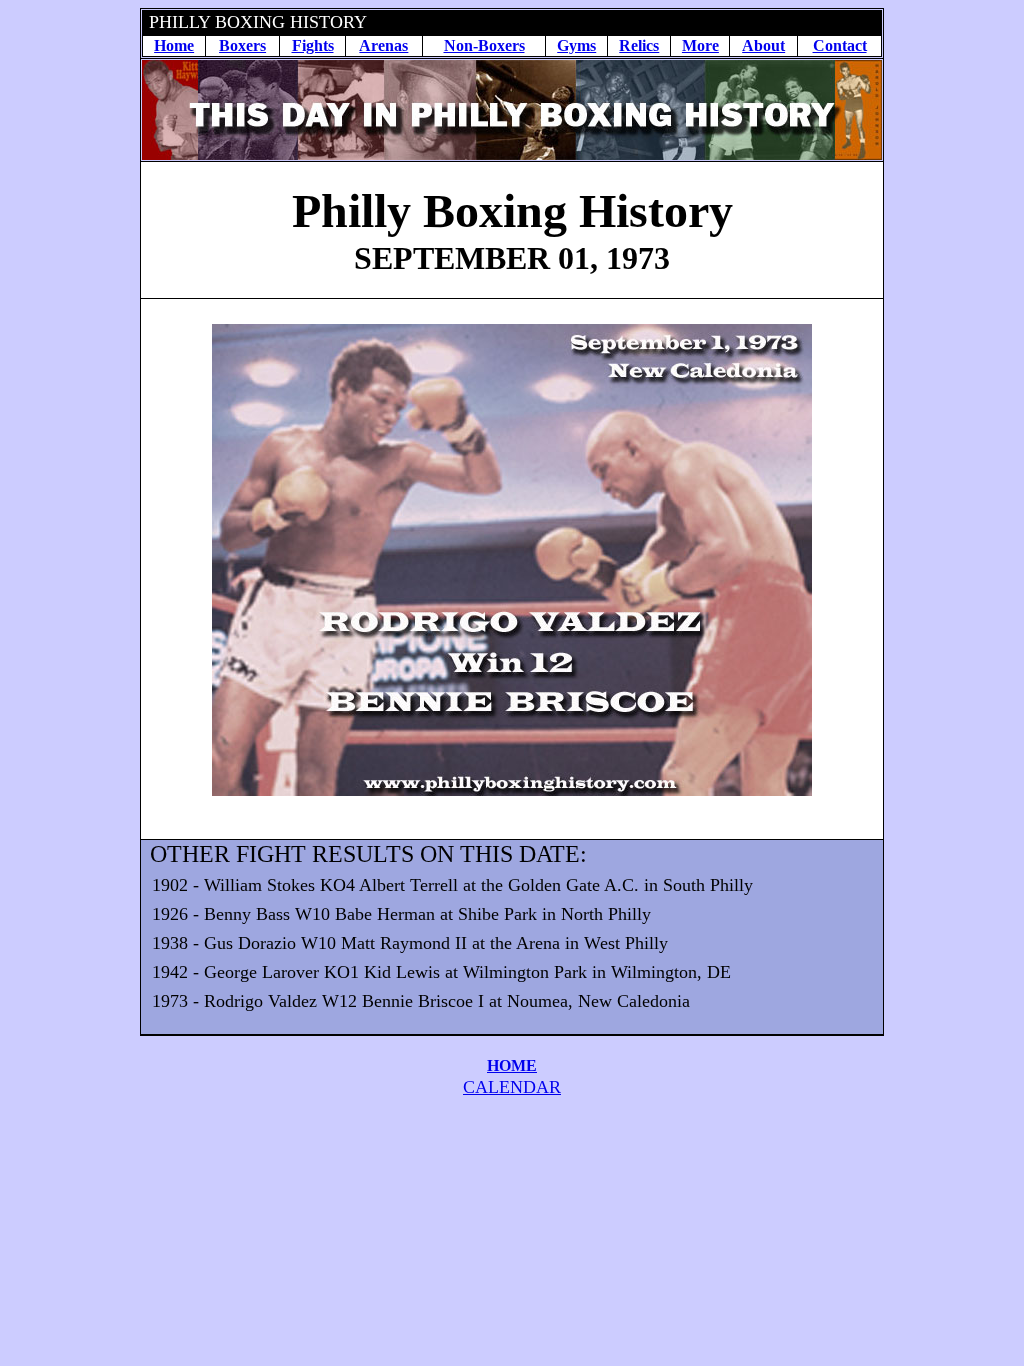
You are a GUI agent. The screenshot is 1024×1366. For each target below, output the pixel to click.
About (763, 45)
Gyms (576, 45)
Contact (840, 45)
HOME (512, 1065)
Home (174, 45)
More (700, 45)
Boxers (242, 45)
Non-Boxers (484, 45)
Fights (313, 45)
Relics (639, 45)
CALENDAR (512, 1087)
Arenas (383, 45)
